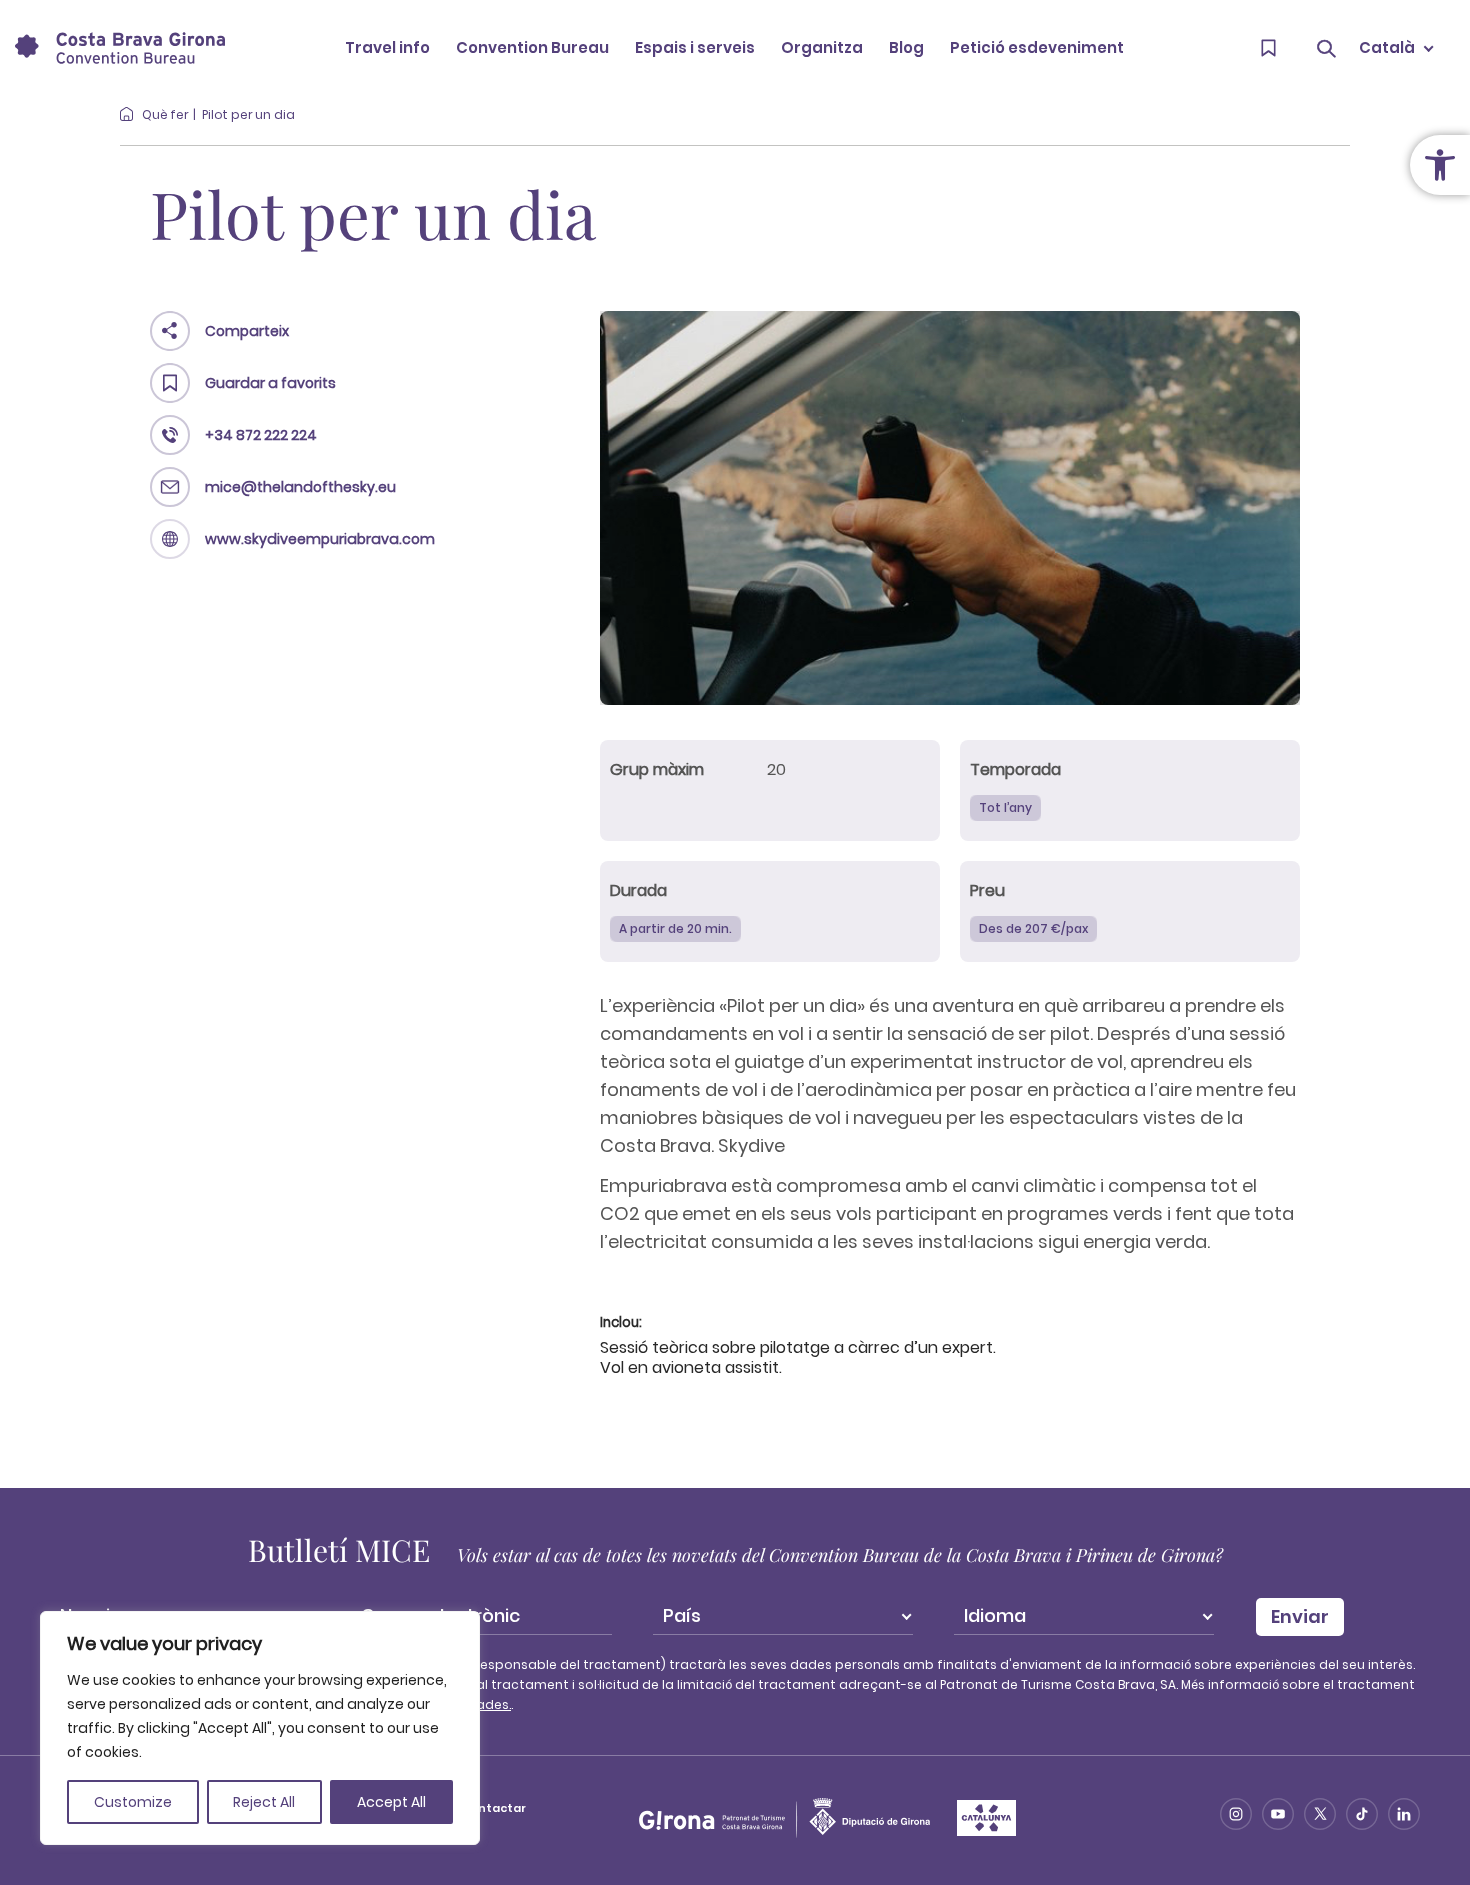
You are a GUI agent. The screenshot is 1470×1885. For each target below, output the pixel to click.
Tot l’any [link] (1005, 807)
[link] (1440, 165)
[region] (260, 1728)
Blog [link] (906, 47)
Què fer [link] (165, 114)
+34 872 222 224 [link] (261, 435)
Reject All (264, 1802)
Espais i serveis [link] (695, 47)
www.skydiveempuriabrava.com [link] (320, 539)
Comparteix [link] (247, 331)
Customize (133, 1802)
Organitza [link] (822, 47)
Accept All (391, 1802)
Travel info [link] (387, 47)
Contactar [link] (493, 1808)
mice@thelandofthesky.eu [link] (300, 487)
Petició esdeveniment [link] (1037, 47)
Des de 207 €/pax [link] (1033, 928)
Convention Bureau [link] (532, 47)
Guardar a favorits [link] (270, 383)
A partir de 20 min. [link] (675, 928)
